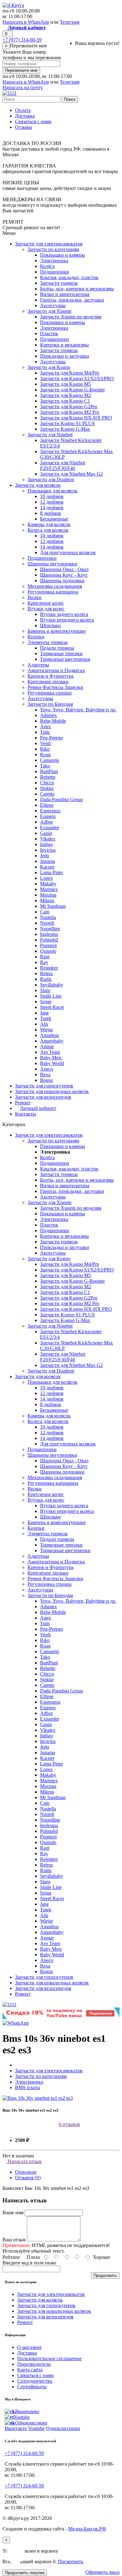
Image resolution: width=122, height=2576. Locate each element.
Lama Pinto (51, 872)
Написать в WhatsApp (26, 22)
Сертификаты (32, 2387)
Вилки (35, 597)
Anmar (47, 1046)
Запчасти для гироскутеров (44, 1086)
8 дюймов (51, 513)
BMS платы (28, 2087)
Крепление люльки (48, 682)
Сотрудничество (35, 2381)
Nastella (48, 917)
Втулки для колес (46, 609)
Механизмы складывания (55, 586)
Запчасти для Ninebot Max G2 (71, 474)
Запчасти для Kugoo (49, 367)
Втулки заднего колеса (64, 614)
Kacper (47, 867)
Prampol (48, 945)
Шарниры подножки (62, 581)
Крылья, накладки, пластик (69, 277)
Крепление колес (46, 603)
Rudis (46, 979)
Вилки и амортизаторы (65, 294)
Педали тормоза (57, 648)
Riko (45, 749)
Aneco (47, 1069)
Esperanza (50, 811)
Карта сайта (30, 2370)
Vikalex (48, 839)
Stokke (47, 788)
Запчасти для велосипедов (43, 1097)
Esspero (48, 816)
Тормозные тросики (61, 654)
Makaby (48, 884)
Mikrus (47, 901)
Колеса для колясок (48, 530)
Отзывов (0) (28, 2178)
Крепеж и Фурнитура (51, 676)
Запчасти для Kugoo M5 (66, 384)
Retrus (46, 973)
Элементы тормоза (48, 642)
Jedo (45, 856)
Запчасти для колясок (38, 485)
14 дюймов (52, 508)
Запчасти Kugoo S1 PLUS (67, 423)
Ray (44, 962)
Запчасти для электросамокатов (49, 244)
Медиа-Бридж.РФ (87, 2529)
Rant (45, 957)
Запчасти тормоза (59, 283)
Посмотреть (71, 2561)
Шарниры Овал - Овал (64, 569)
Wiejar (46, 1030)
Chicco (47, 783)
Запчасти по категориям (53, 249)
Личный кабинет (38, 1108)
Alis (44, 1024)
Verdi (45, 743)
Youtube (36, 2428)
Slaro (45, 990)
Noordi (47, 923)
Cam (45, 912)
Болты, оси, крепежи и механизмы (77, 289)
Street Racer (52, 1007)
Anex (46, 726)
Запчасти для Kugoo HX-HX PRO (76, 418)
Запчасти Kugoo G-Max (65, 429)
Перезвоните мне (21, 70)
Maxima (48, 895)
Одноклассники (63, 2428)
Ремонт (23, 1103)
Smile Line (51, 996)
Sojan (46, 1002)
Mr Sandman (53, 906)
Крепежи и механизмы (64, 345)
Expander (50, 828)
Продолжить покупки (25, 2573)
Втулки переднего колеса (67, 620)
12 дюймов (52, 502)
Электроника (54, 261)
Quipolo (48, 951)
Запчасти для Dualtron (51, 479)
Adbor (46, 822)
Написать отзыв (24, 2161)
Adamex (48, 715)
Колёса (47, 266)
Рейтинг (11, 2257)
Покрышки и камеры (63, 255)
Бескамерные (54, 519)
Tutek (46, 1018)
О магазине (29, 2347)
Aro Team (50, 1052)
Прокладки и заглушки (65, 356)
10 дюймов (52, 496)
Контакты (25, 1114)
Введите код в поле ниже (29, 2263)
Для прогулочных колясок (68, 552)
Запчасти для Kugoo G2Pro (69, 407)
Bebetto (48, 777)
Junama (48, 861)
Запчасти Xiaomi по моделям (71, 317)
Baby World (52, 1063)
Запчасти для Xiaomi (49, 311)
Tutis (45, 732)
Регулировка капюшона (53, 592)
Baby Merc (51, 1058)
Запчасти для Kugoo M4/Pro (70, 373)
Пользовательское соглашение (49, 2358)
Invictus (48, 850)
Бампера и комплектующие (57, 631)
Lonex (46, 878)
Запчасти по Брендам (50, 704)
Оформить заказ (102, 2572)
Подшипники (55, 272)
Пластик (49, 334)
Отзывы (24, 127)
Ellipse (47, 805)
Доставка (25, 116)
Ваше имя (13, 2213)
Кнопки (36, 637)
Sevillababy (52, 985)
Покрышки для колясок (53, 491)
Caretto (47, 794)
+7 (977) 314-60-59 (22, 40)
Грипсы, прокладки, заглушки (72, 300)
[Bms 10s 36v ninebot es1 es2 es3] (38, 2098)
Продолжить (105, 2276)
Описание (26, 2172)
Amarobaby (52, 1041)
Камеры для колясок (49, 524)
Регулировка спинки (50, 693)
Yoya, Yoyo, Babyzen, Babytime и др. (78, 710)
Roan (45, 755)
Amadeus (49, 1035)
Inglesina (49, 934)
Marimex (49, 889)
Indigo (46, 844)
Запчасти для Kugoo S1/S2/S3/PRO (77, 378)
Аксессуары (53, 305)
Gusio (46, 833)
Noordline (50, 929)
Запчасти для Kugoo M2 (66, 395)
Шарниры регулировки (52, 564)
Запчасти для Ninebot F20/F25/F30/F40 (63, 465)
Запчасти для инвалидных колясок (52, 1091)
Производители (34, 2364)
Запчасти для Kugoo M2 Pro (70, 412)
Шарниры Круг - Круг (64, 575)
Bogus (46, 1080)
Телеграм (70, 22)
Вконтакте (16, 2428)
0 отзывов (69, 2124)
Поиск (70, 99)
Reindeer (49, 968)
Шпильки (50, 625)
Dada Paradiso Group (61, 799)
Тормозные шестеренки (65, 659)
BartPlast (49, 771)
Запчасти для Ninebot (50, 435)
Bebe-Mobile (53, 721)
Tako (45, 766)
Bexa (45, 1075)
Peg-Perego (51, 738)
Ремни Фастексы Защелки (55, 687)
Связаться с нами (33, 121)
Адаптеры (38, 665)
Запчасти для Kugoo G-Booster (72, 390)
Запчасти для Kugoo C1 (65, 401)
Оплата (23, 110)
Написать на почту (23, 87)
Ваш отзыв (14, 2240)
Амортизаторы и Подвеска (56, 670)
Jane (44, 1013)
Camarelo (50, 760)
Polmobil (49, 940)
